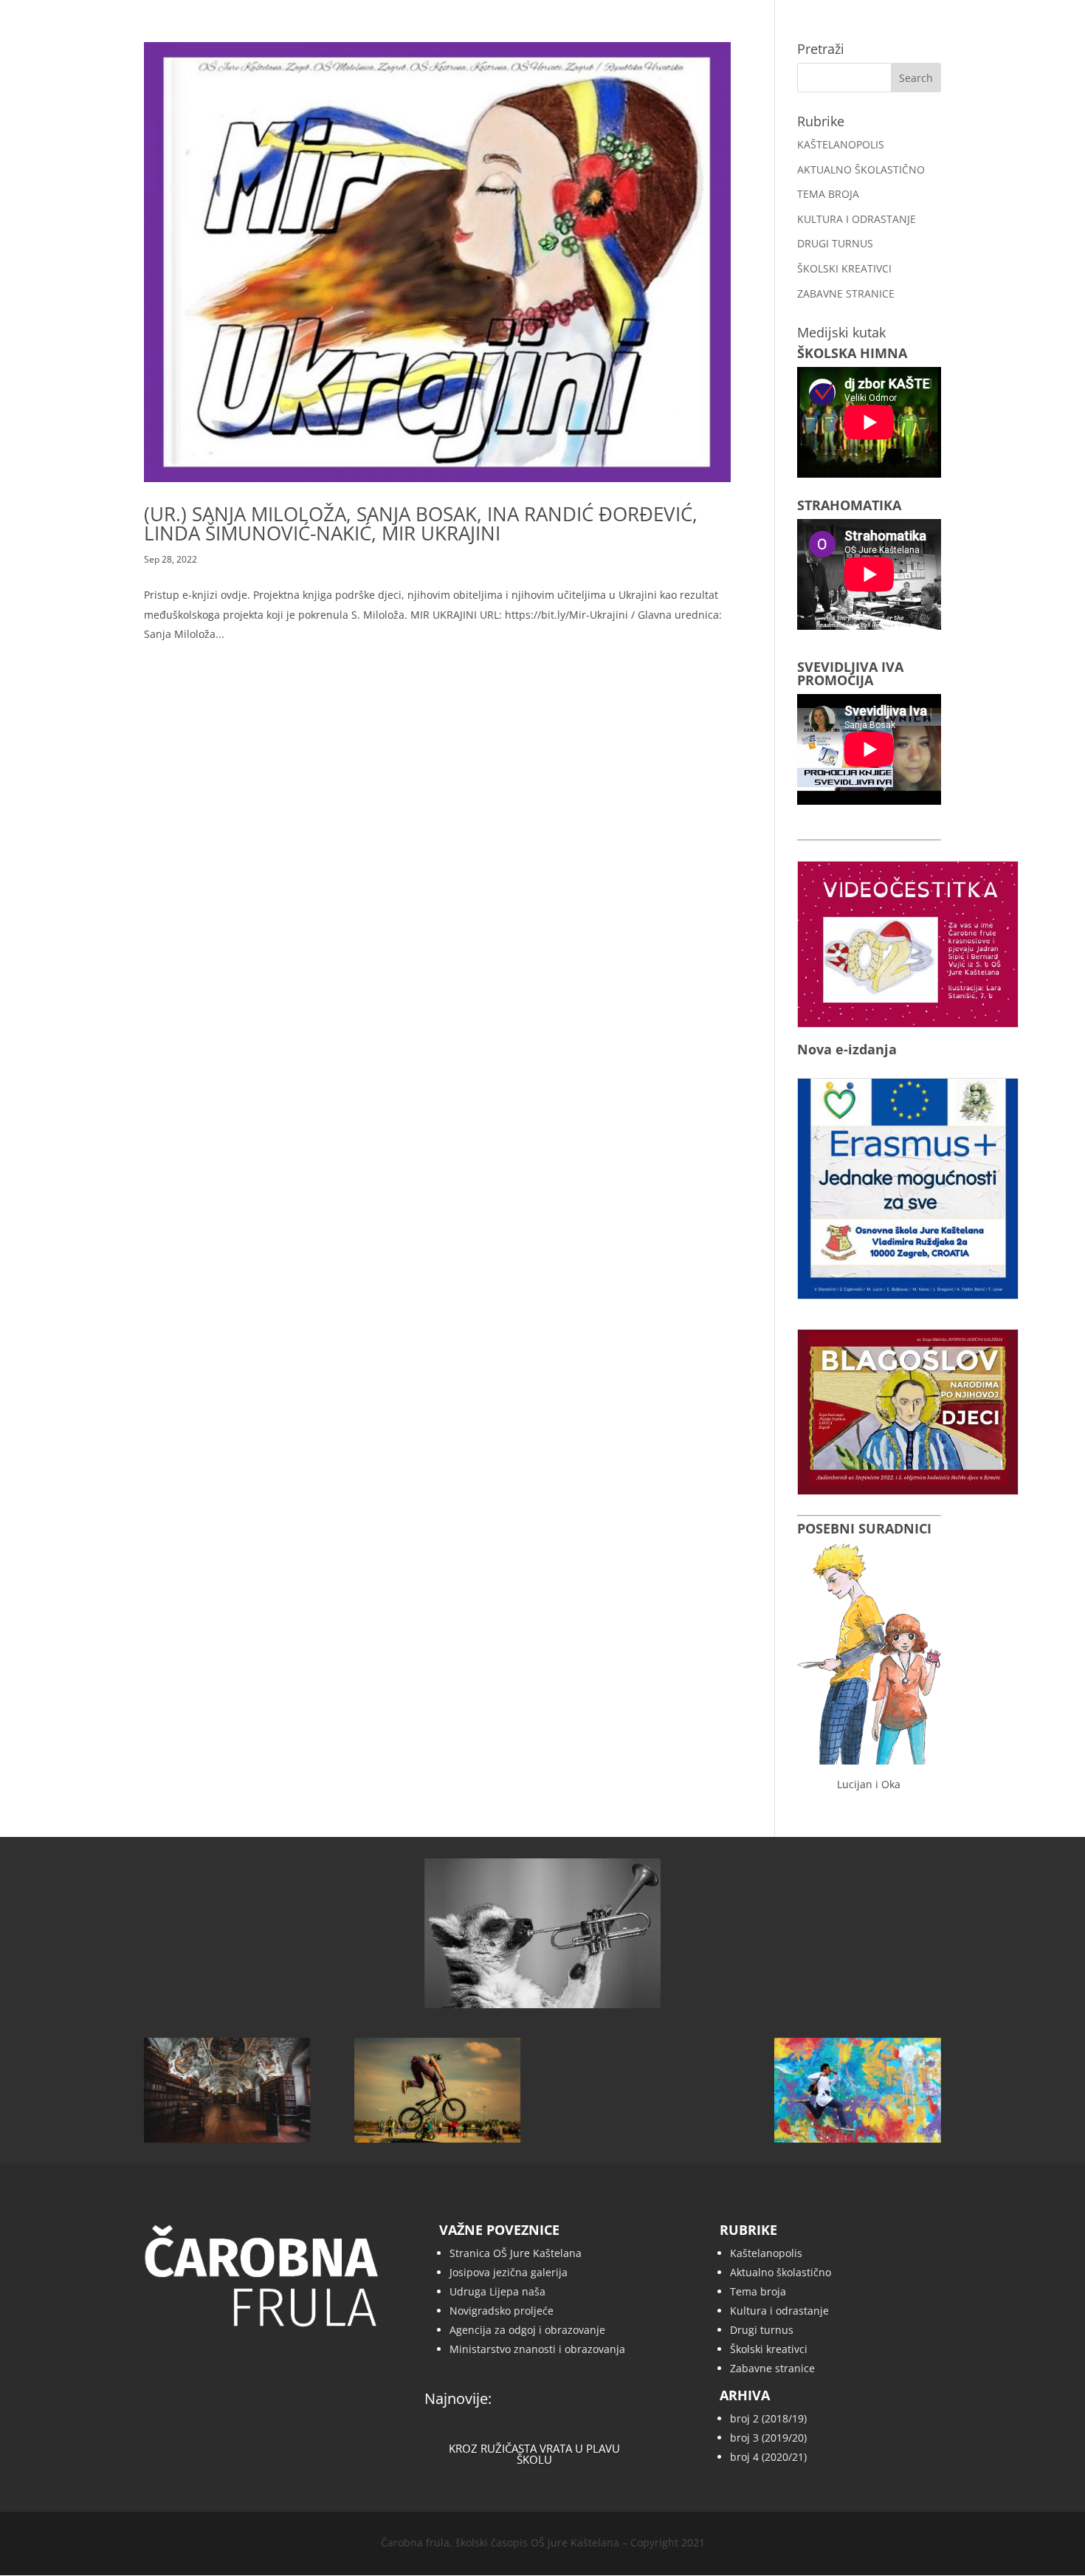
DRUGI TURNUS (835, 243)
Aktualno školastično (781, 2272)
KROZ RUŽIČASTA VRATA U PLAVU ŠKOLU (534, 2454)
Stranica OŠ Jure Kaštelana (516, 2253)
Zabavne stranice (772, 2368)
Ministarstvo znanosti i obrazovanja (537, 2349)
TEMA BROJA (828, 194)
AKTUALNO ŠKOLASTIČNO (861, 169)
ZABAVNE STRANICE (846, 293)
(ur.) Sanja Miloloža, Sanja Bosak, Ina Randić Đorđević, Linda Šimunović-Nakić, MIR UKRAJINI (421, 523)
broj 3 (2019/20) (768, 2438)
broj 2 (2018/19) (768, 2418)
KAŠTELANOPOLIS (841, 144)
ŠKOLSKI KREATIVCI (844, 268)
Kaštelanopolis (766, 2253)
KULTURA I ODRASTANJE (857, 219)
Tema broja (758, 2291)
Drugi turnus (762, 2330)
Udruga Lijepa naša (497, 2291)
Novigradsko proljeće (502, 2311)
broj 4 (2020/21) (768, 2457)
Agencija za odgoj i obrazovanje (527, 2330)
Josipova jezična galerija (509, 2272)
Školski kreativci (769, 2349)
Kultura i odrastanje (779, 2311)
